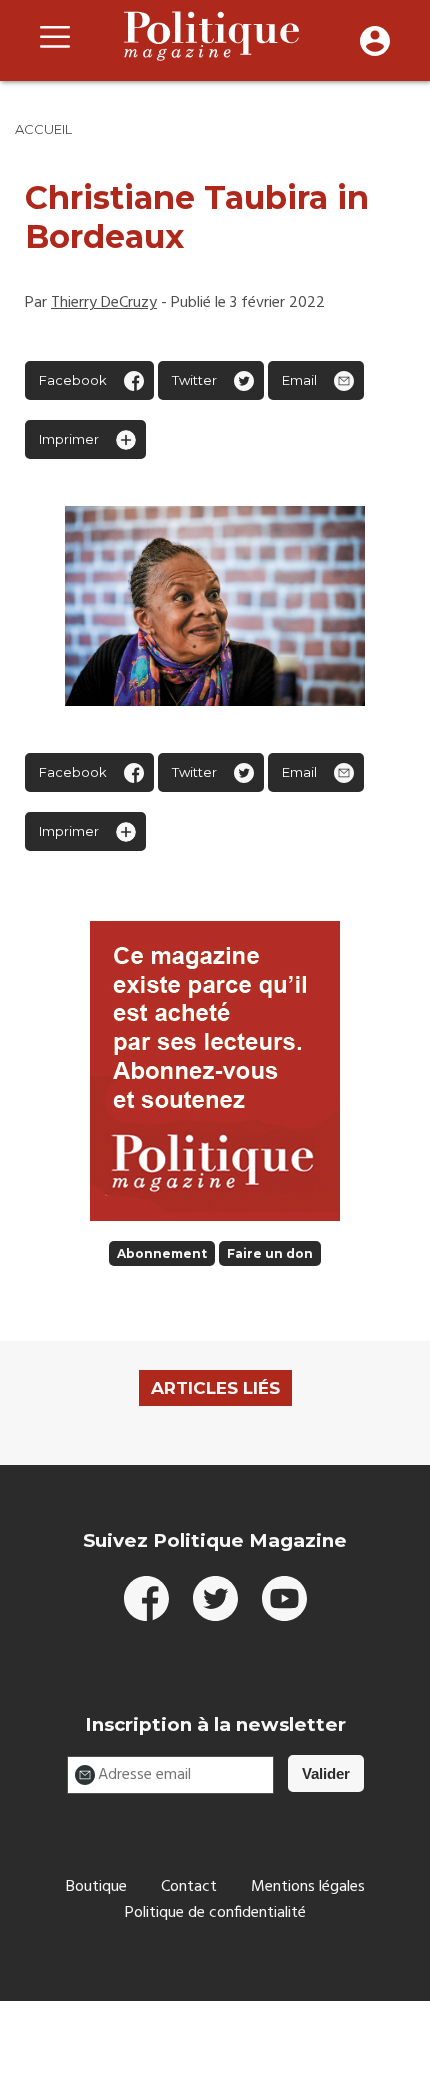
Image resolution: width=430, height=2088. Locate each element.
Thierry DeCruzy (104, 303)
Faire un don (270, 1253)
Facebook (73, 380)
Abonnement (162, 1253)
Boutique (96, 1887)
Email (299, 380)
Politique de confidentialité (215, 1913)
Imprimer (69, 439)
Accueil (43, 129)
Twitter (194, 380)
